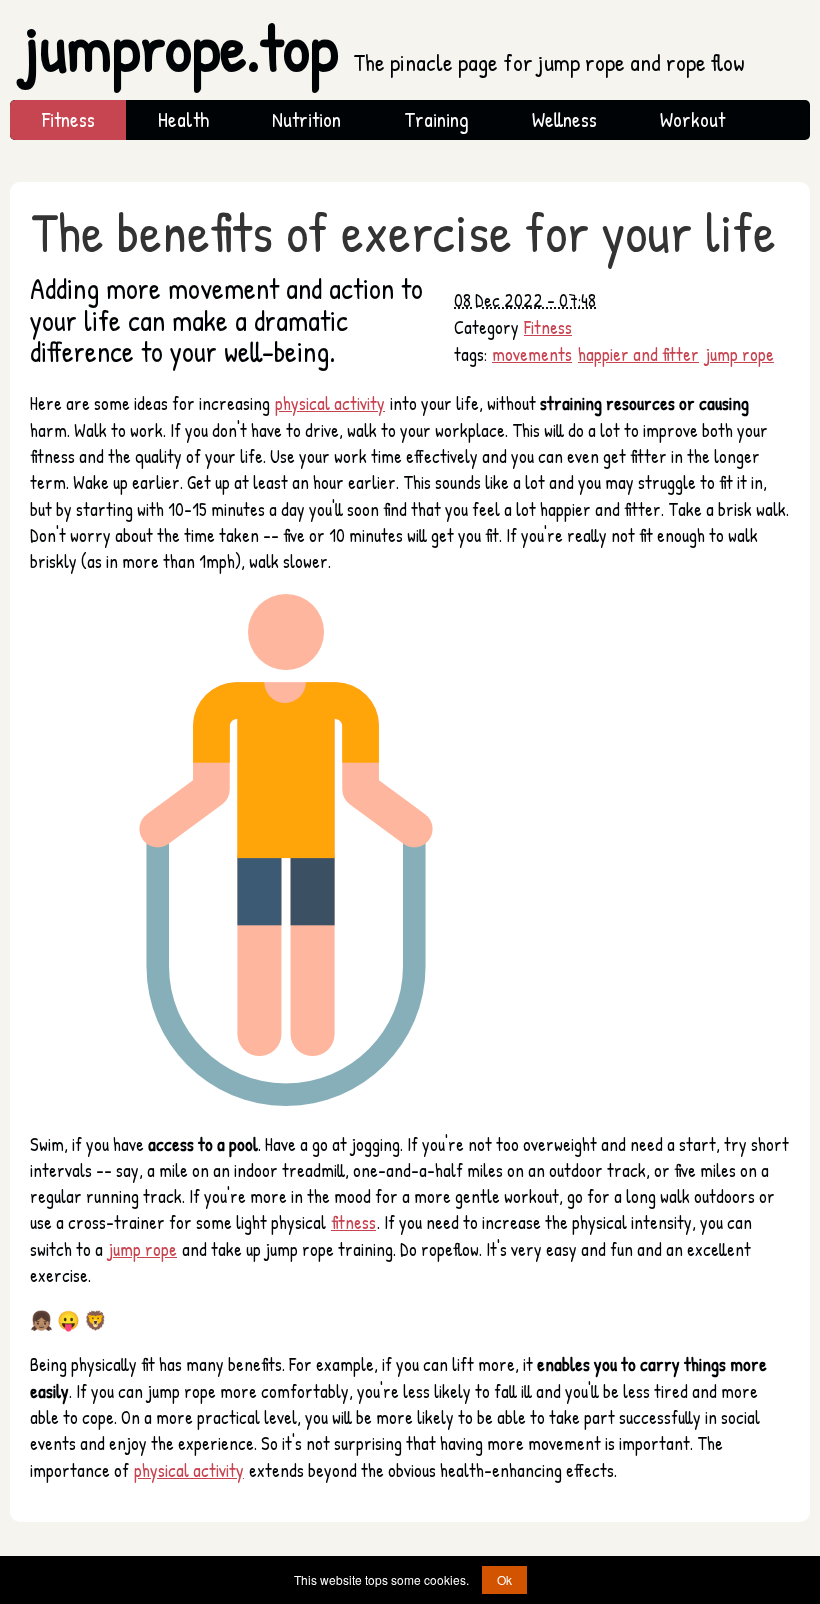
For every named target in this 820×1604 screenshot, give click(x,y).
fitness (353, 1222)
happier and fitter (638, 354)
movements (532, 354)
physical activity (330, 403)
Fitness (68, 119)
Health (183, 119)
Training (436, 119)
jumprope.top (384, 48)
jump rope (739, 354)
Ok (504, 1579)
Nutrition (306, 119)
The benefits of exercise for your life (403, 231)
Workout (692, 119)
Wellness (564, 119)
